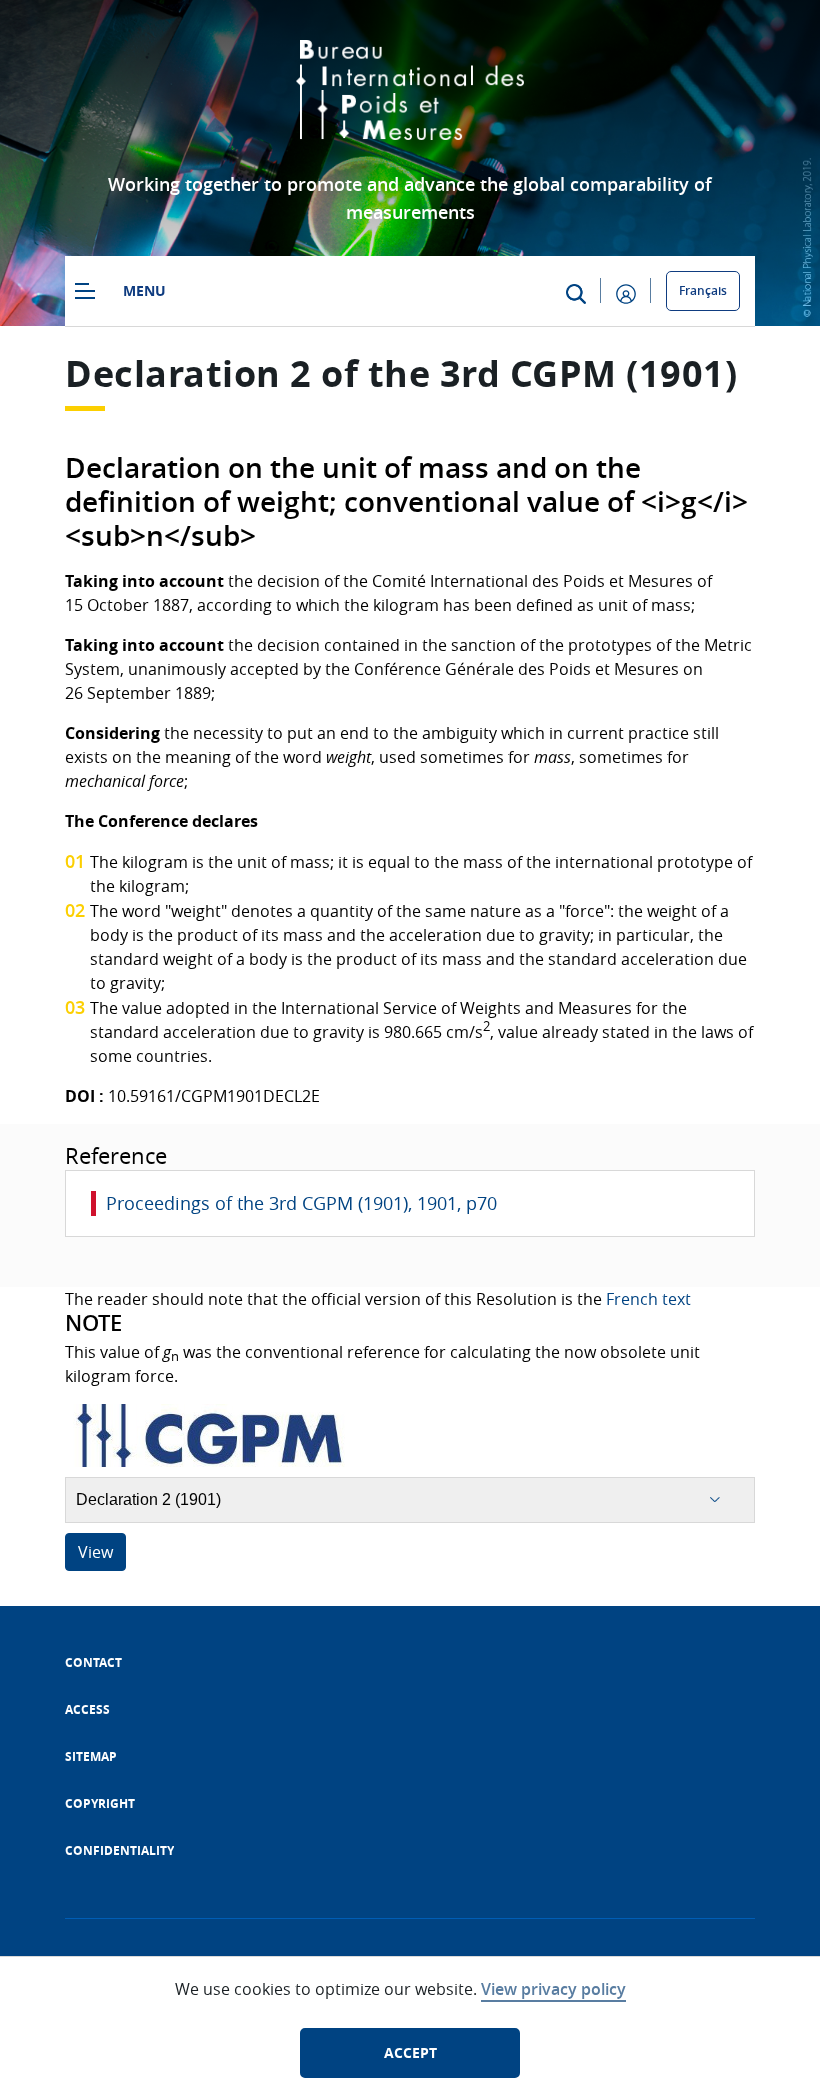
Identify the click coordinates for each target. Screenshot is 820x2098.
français (703, 290)
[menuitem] (93, 1662)
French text (648, 1299)
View (95, 1552)
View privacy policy (553, 1989)
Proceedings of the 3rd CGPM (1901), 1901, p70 (301, 1203)
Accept (410, 2052)
